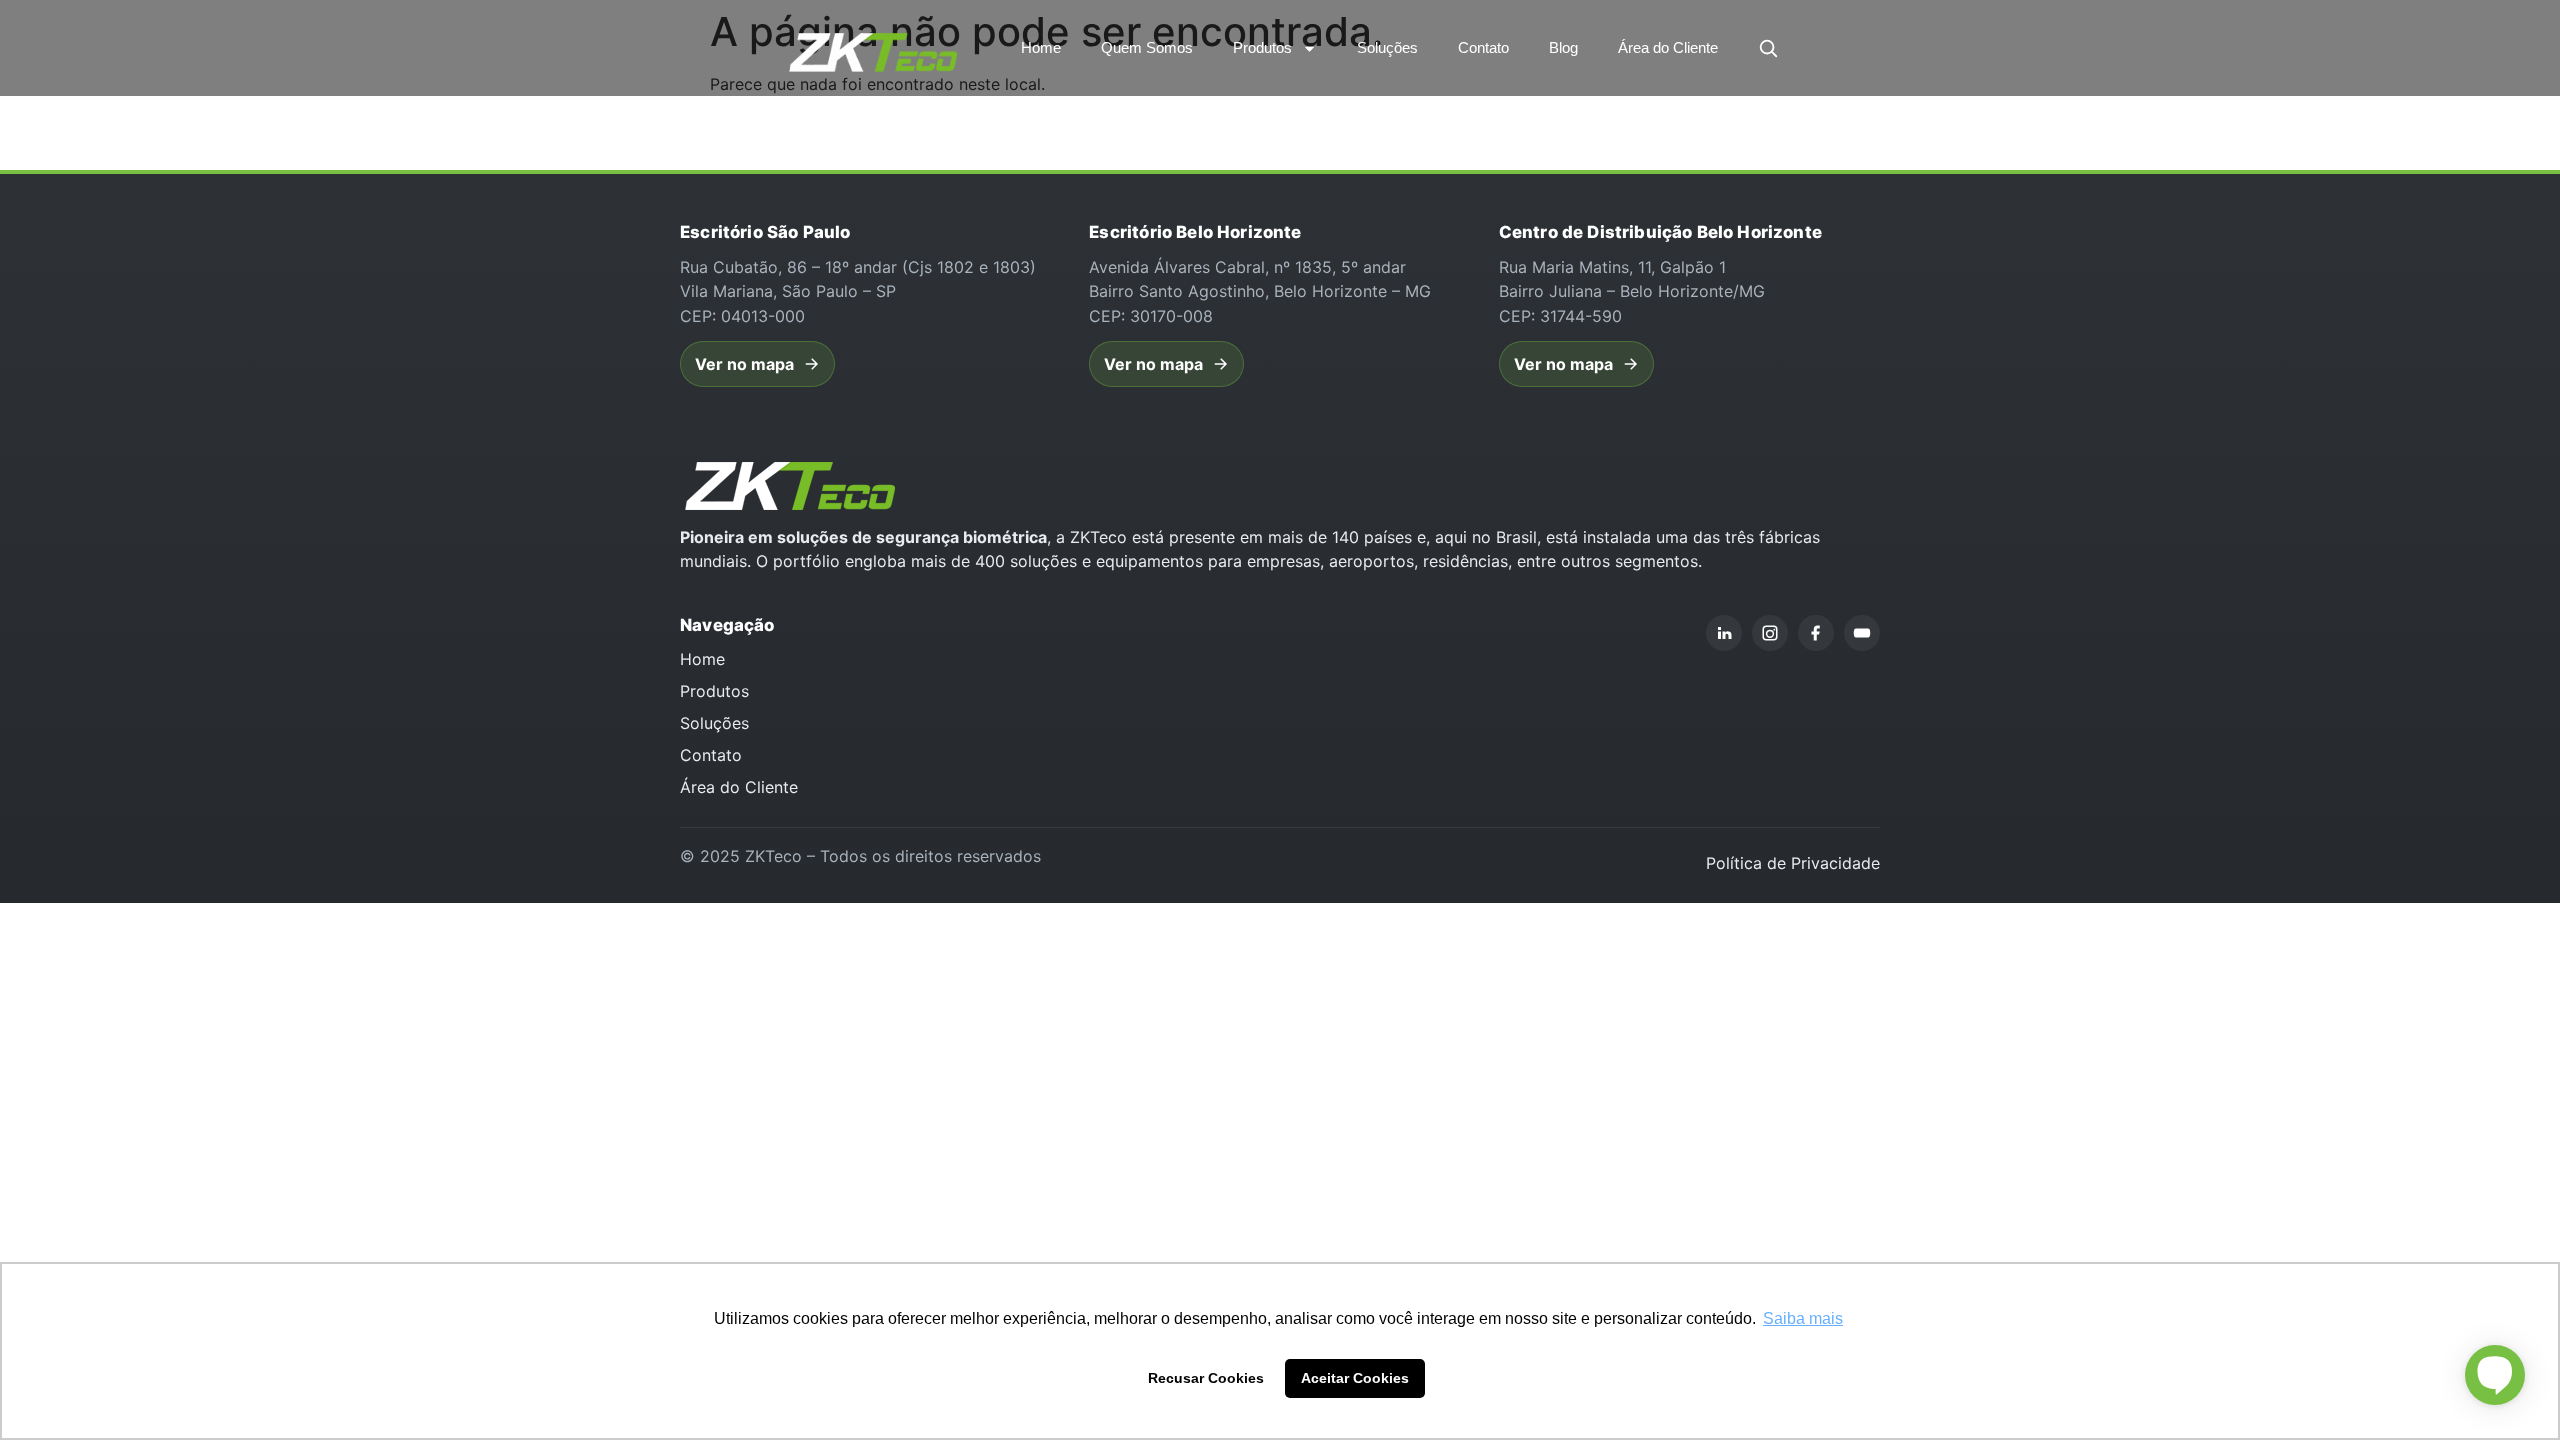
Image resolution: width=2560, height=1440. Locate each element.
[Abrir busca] (1768, 48)
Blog (1563, 47)
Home (1041, 47)
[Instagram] (1770, 633)
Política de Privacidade (1793, 863)
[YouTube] (1862, 633)
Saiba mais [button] (1803, 1318)
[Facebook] (1816, 633)
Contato (1483, 47)
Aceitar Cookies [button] (1355, 1378)
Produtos (1262, 47)
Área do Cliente (1668, 47)
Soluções (1387, 47)
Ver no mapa (744, 364)
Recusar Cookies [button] (1206, 1378)
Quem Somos (1147, 47)
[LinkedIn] (1724, 633)
